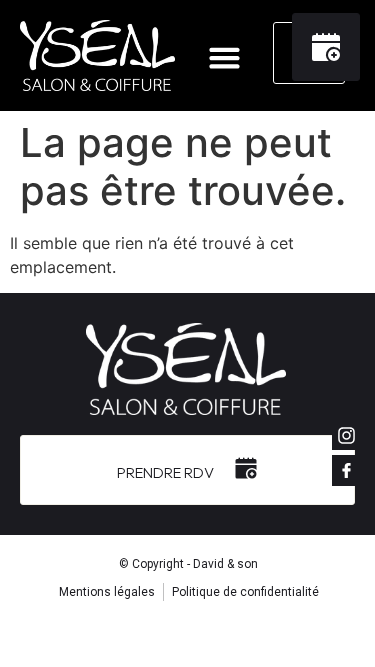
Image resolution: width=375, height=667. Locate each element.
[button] (224, 58)
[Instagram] (347, 435)
